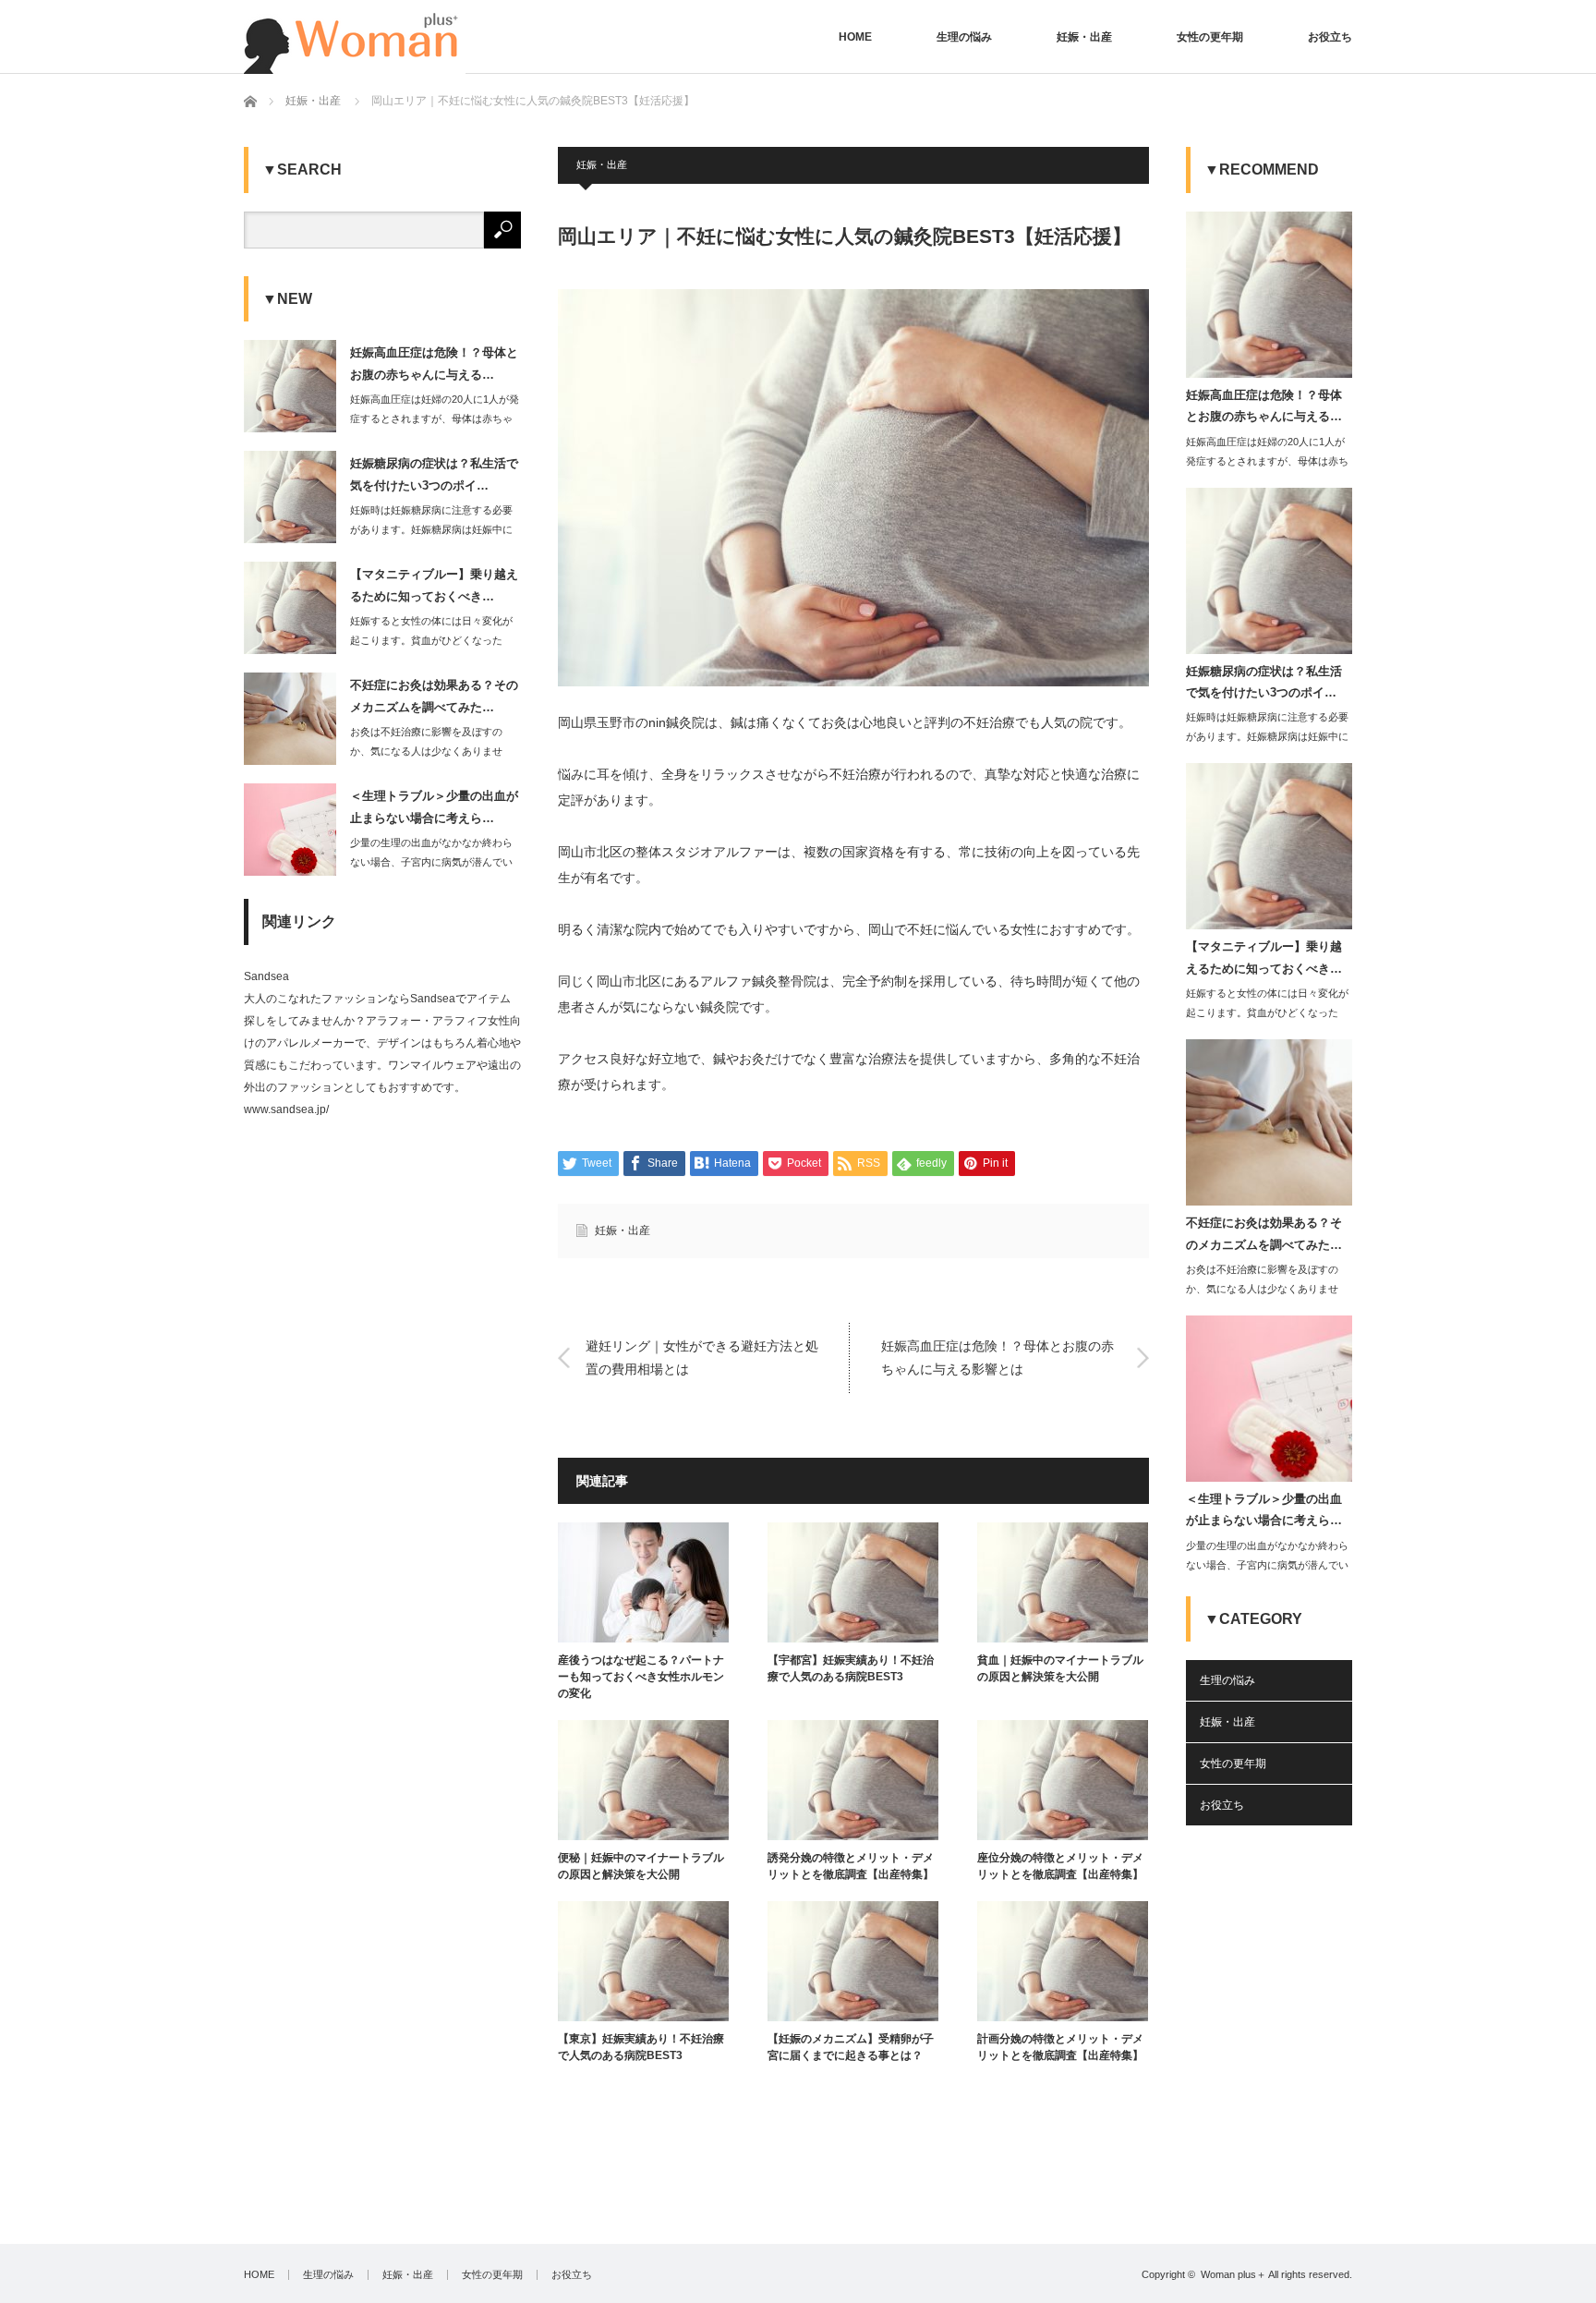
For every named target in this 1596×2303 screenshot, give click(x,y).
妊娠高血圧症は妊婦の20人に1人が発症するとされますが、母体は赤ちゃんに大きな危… (435, 418)
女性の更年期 (1210, 37)
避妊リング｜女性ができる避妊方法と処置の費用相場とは (702, 1358)
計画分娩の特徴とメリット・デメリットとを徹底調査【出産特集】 (1060, 2047)
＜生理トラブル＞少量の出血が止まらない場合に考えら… (434, 806)
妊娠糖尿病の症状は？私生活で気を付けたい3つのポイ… (434, 474)
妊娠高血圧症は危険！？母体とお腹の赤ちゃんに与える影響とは (997, 1358)
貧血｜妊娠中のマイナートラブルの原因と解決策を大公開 (1060, 1668)
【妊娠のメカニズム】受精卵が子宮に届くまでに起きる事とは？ (851, 2047)
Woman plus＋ (1233, 2274)
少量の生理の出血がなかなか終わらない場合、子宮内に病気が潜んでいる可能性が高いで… (431, 862)
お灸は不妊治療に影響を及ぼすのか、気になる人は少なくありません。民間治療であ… (426, 751)
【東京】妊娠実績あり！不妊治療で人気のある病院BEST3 (641, 2047)
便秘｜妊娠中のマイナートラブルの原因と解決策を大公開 (641, 1866)
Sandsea (266, 976)
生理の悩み (964, 37)
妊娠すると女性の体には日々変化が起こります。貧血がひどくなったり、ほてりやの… (431, 640)
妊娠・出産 (1084, 37)
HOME (855, 37)
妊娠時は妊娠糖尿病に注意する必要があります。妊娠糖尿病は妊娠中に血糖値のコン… (431, 529)
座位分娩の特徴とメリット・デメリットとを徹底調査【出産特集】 (1060, 1866)
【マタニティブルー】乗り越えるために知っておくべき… (434, 585)
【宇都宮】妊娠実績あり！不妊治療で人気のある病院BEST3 (851, 1668)
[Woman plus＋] (355, 37)
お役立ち (1330, 37)
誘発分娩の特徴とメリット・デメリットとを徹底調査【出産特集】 (851, 1866)
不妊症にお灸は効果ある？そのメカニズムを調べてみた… (434, 696)
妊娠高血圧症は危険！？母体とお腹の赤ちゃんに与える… (434, 363)
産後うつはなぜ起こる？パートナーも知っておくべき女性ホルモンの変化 (641, 1677)
